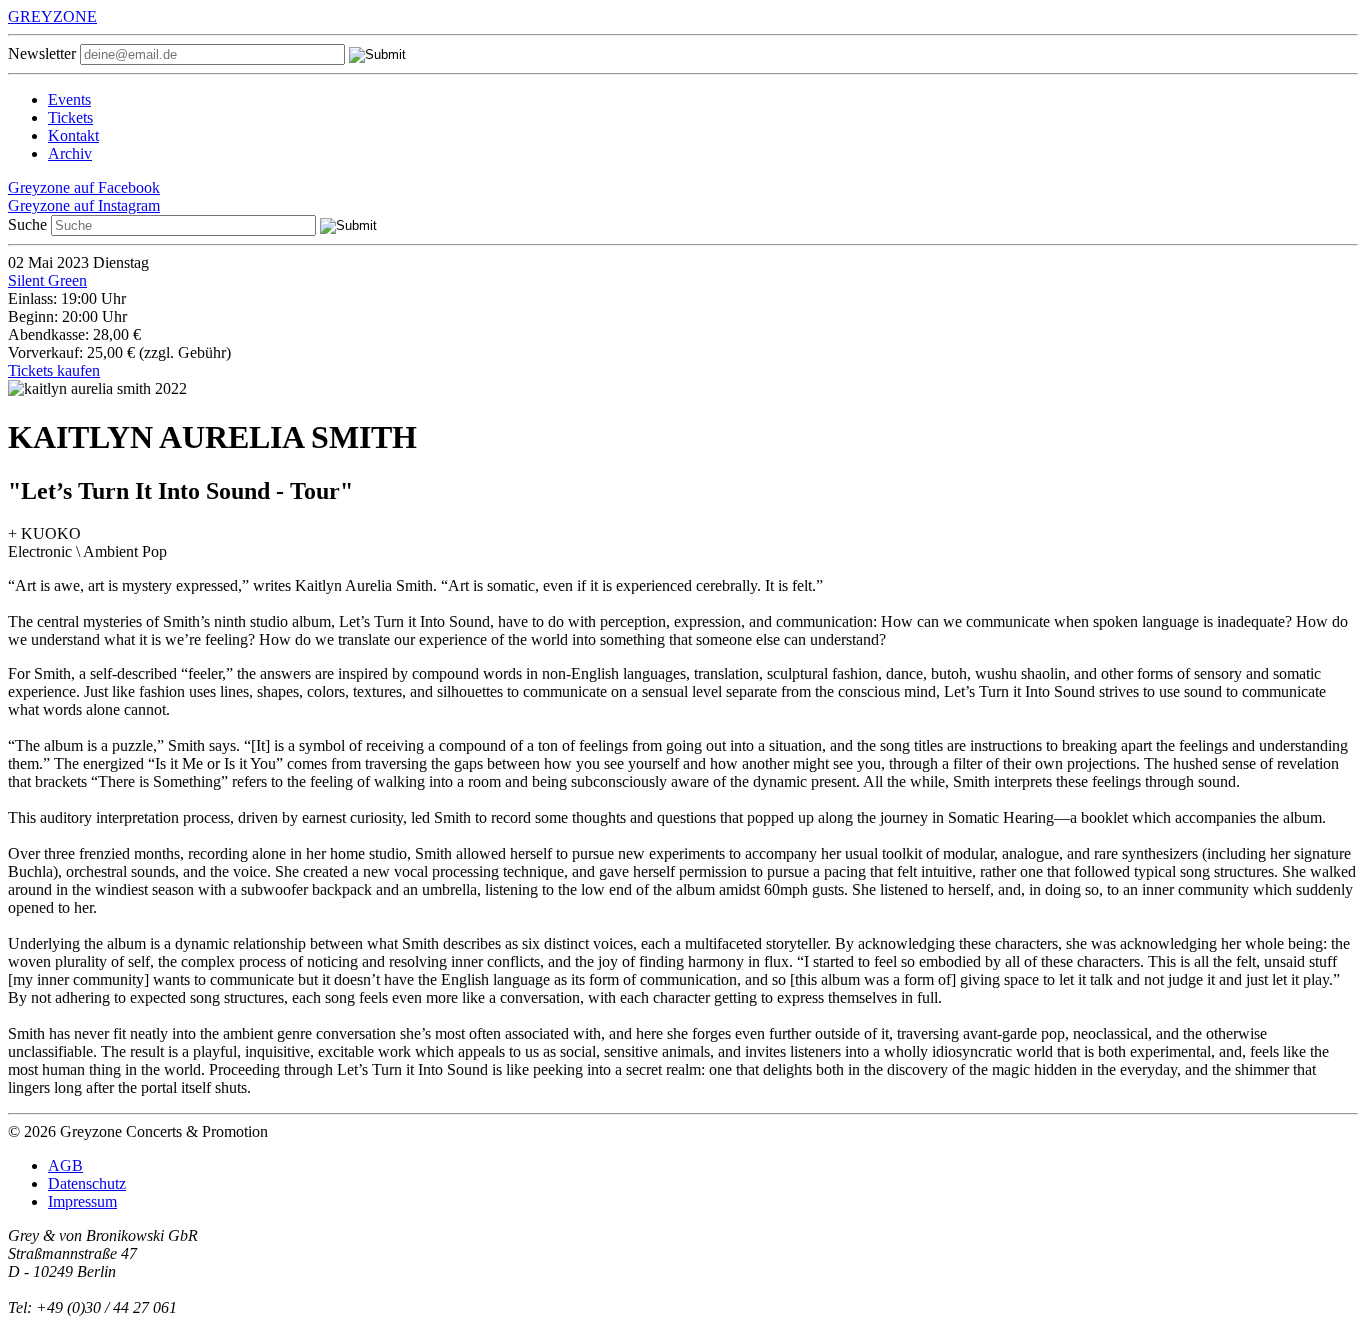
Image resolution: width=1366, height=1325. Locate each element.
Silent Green (47, 280)
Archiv (70, 153)
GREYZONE (52, 16)
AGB (65, 1165)
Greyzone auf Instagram (84, 205)
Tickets (70, 117)
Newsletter (42, 53)
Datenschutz (87, 1183)
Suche (27, 224)
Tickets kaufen (54, 370)
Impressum (82, 1201)
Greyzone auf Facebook (84, 187)
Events (69, 99)
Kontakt (73, 135)
